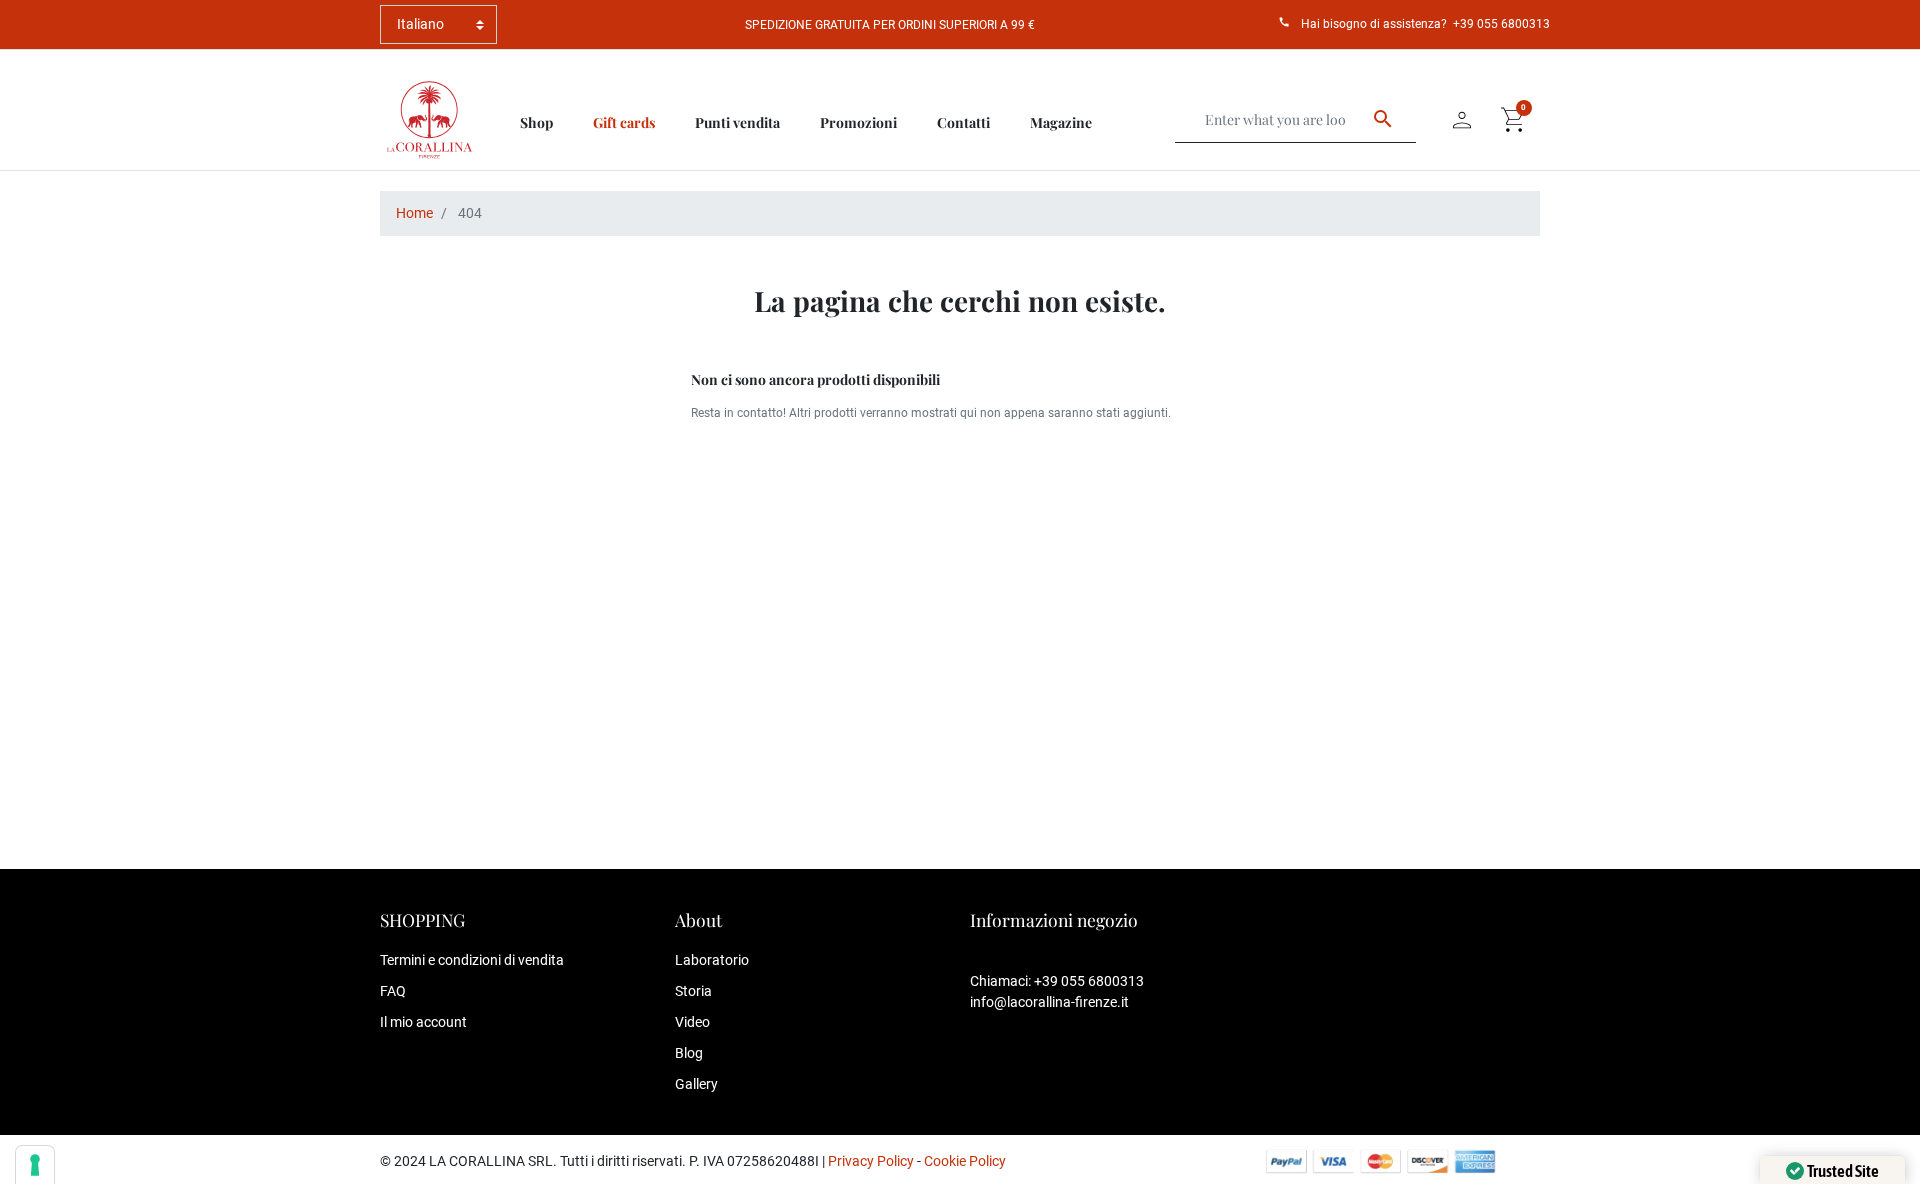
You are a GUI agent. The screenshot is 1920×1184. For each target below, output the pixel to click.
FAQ (393, 991)
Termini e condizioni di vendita (472, 960)
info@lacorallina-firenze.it (1049, 1002)
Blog (689, 1053)
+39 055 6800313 (1501, 24)
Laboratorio (712, 960)
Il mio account (423, 1022)
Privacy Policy (871, 1161)
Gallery (696, 1084)
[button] (1514, 120)
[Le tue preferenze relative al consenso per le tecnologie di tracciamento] (35, 1165)
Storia (693, 991)
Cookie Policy (965, 1161)
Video (692, 1022)
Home (414, 213)
